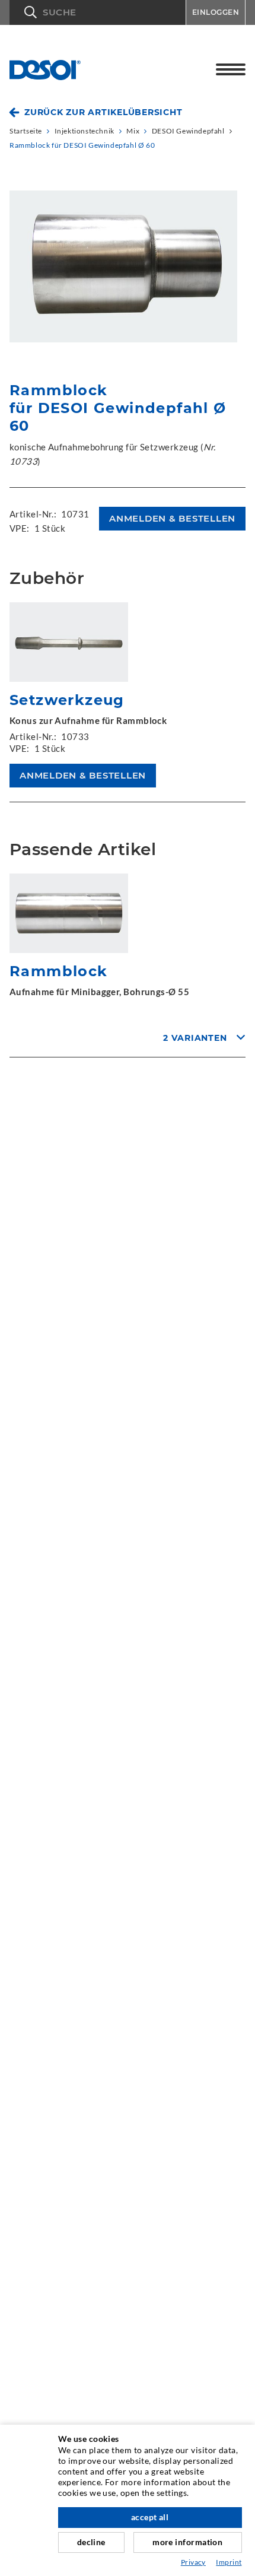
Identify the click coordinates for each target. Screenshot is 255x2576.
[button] (98, 12)
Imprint (229, 2562)
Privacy (193, 2562)
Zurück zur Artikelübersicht (103, 112)
